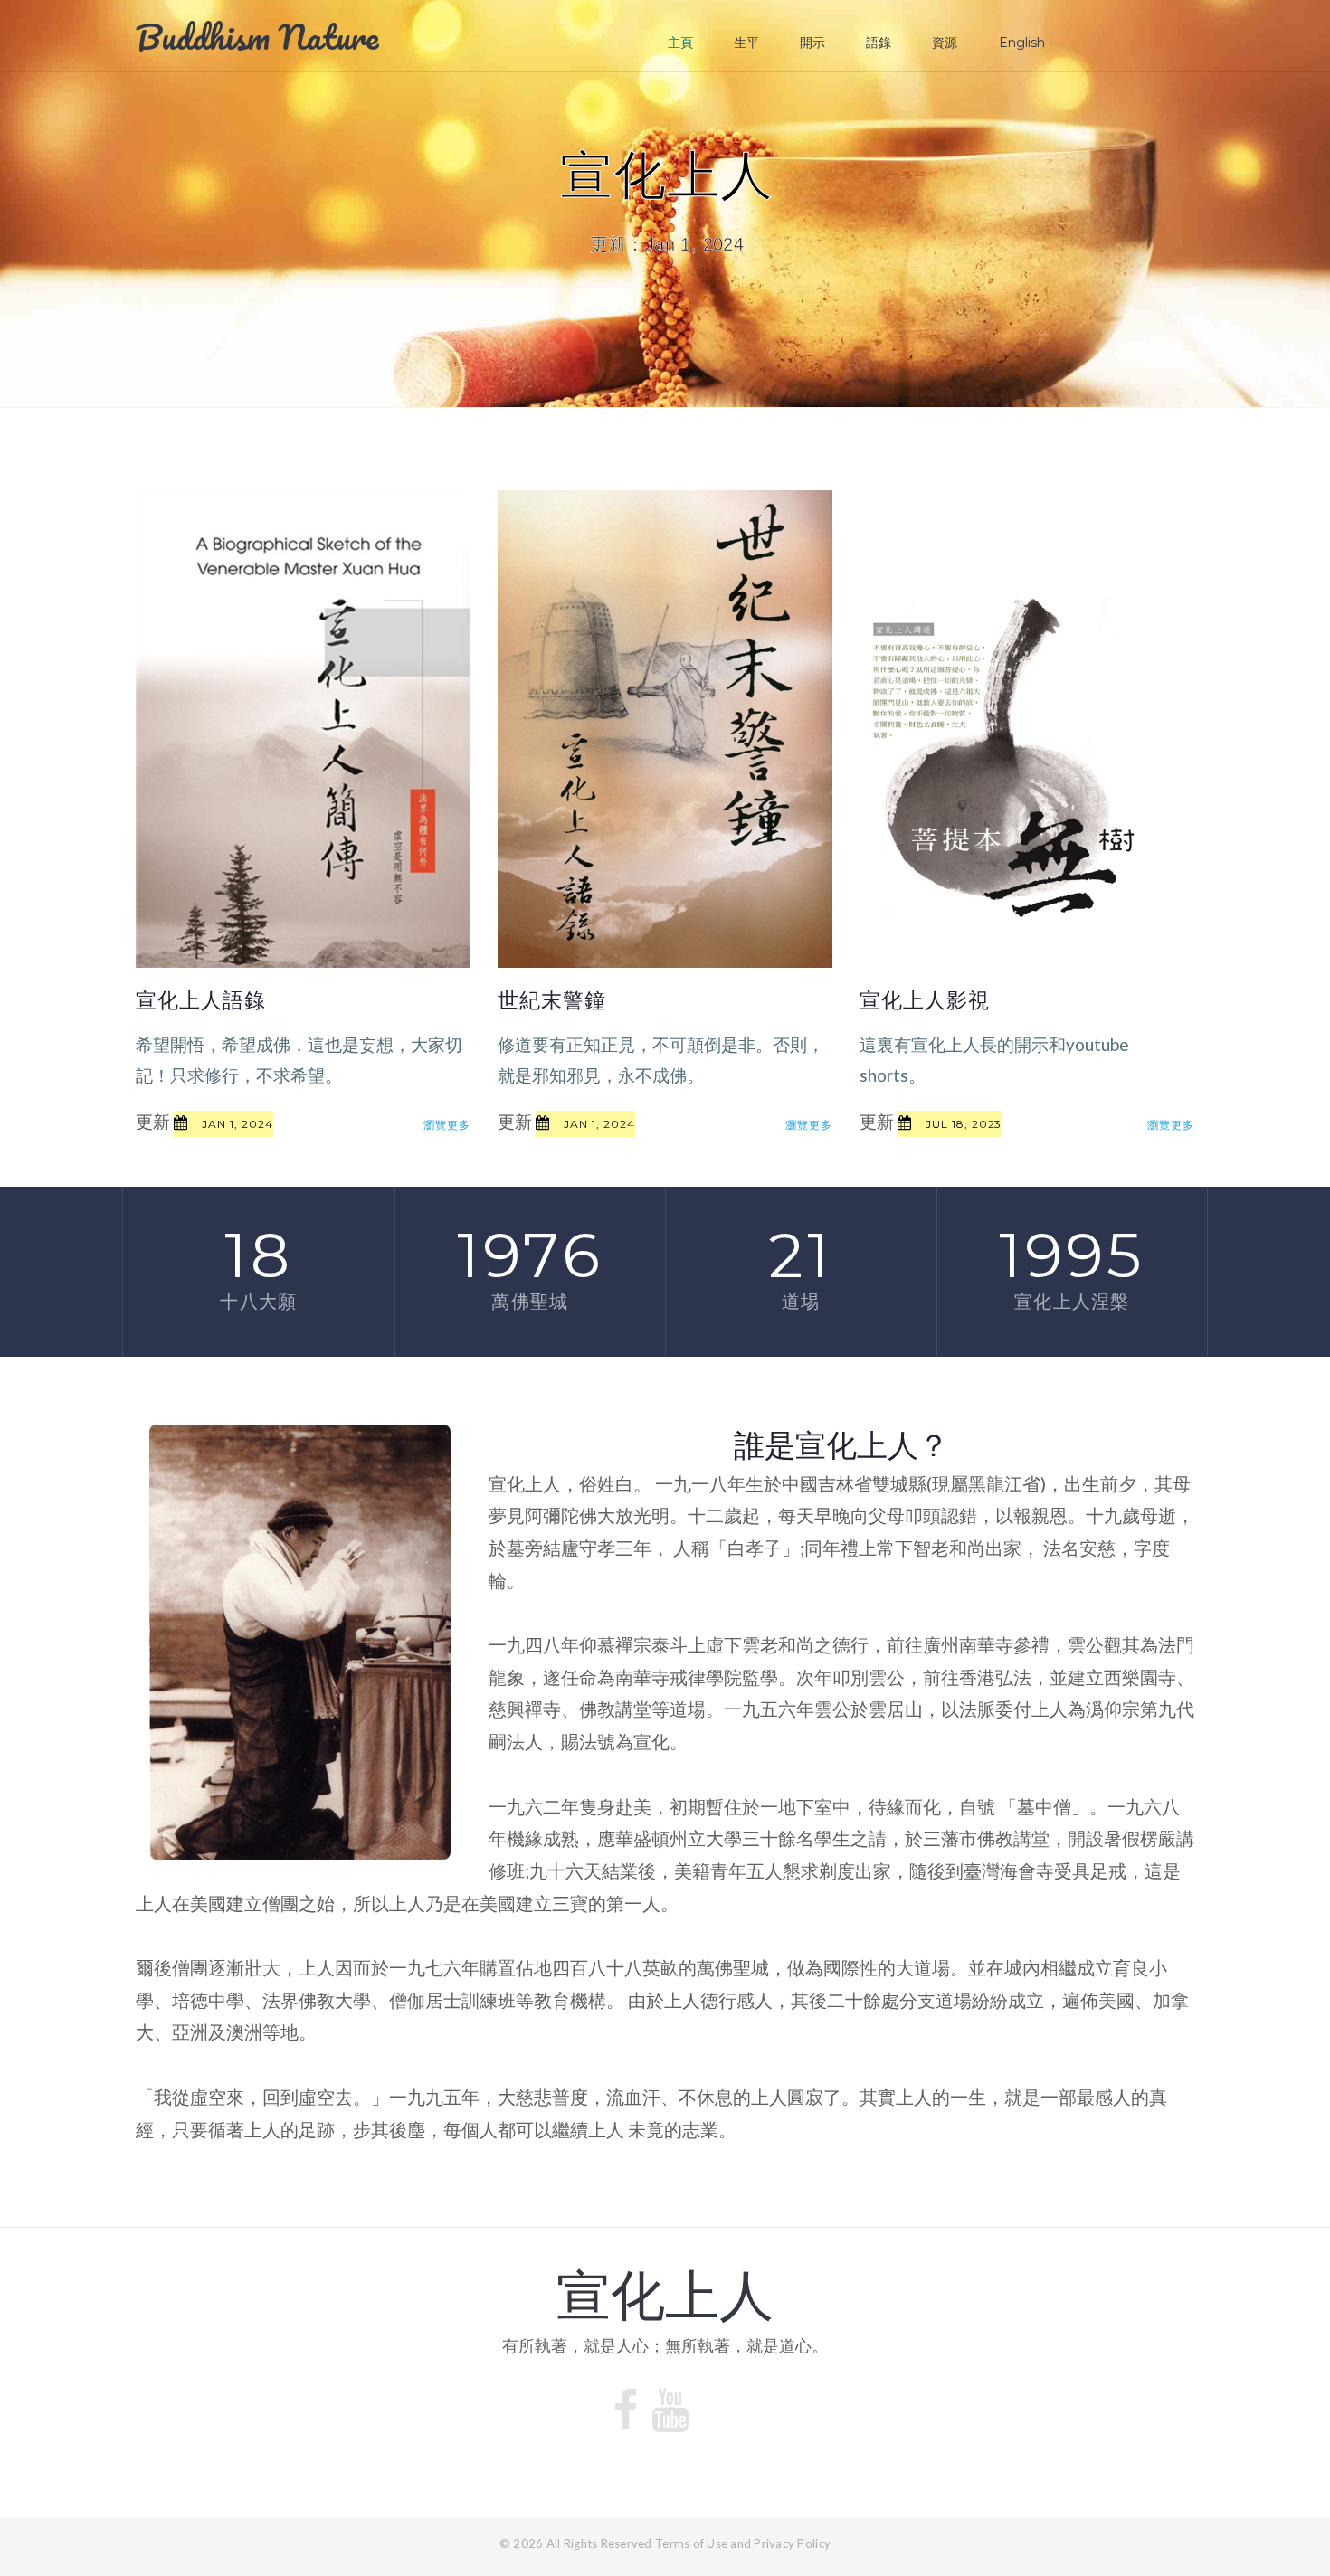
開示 (812, 43)
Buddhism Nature (257, 36)
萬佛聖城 (530, 1302)
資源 (945, 43)
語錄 (879, 43)
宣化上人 (665, 2296)
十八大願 (258, 1302)
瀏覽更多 (447, 1125)
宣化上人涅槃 (1072, 1302)
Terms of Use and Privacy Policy (743, 2543)
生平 (746, 43)
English (1022, 43)
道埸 (801, 1302)
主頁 (680, 43)
